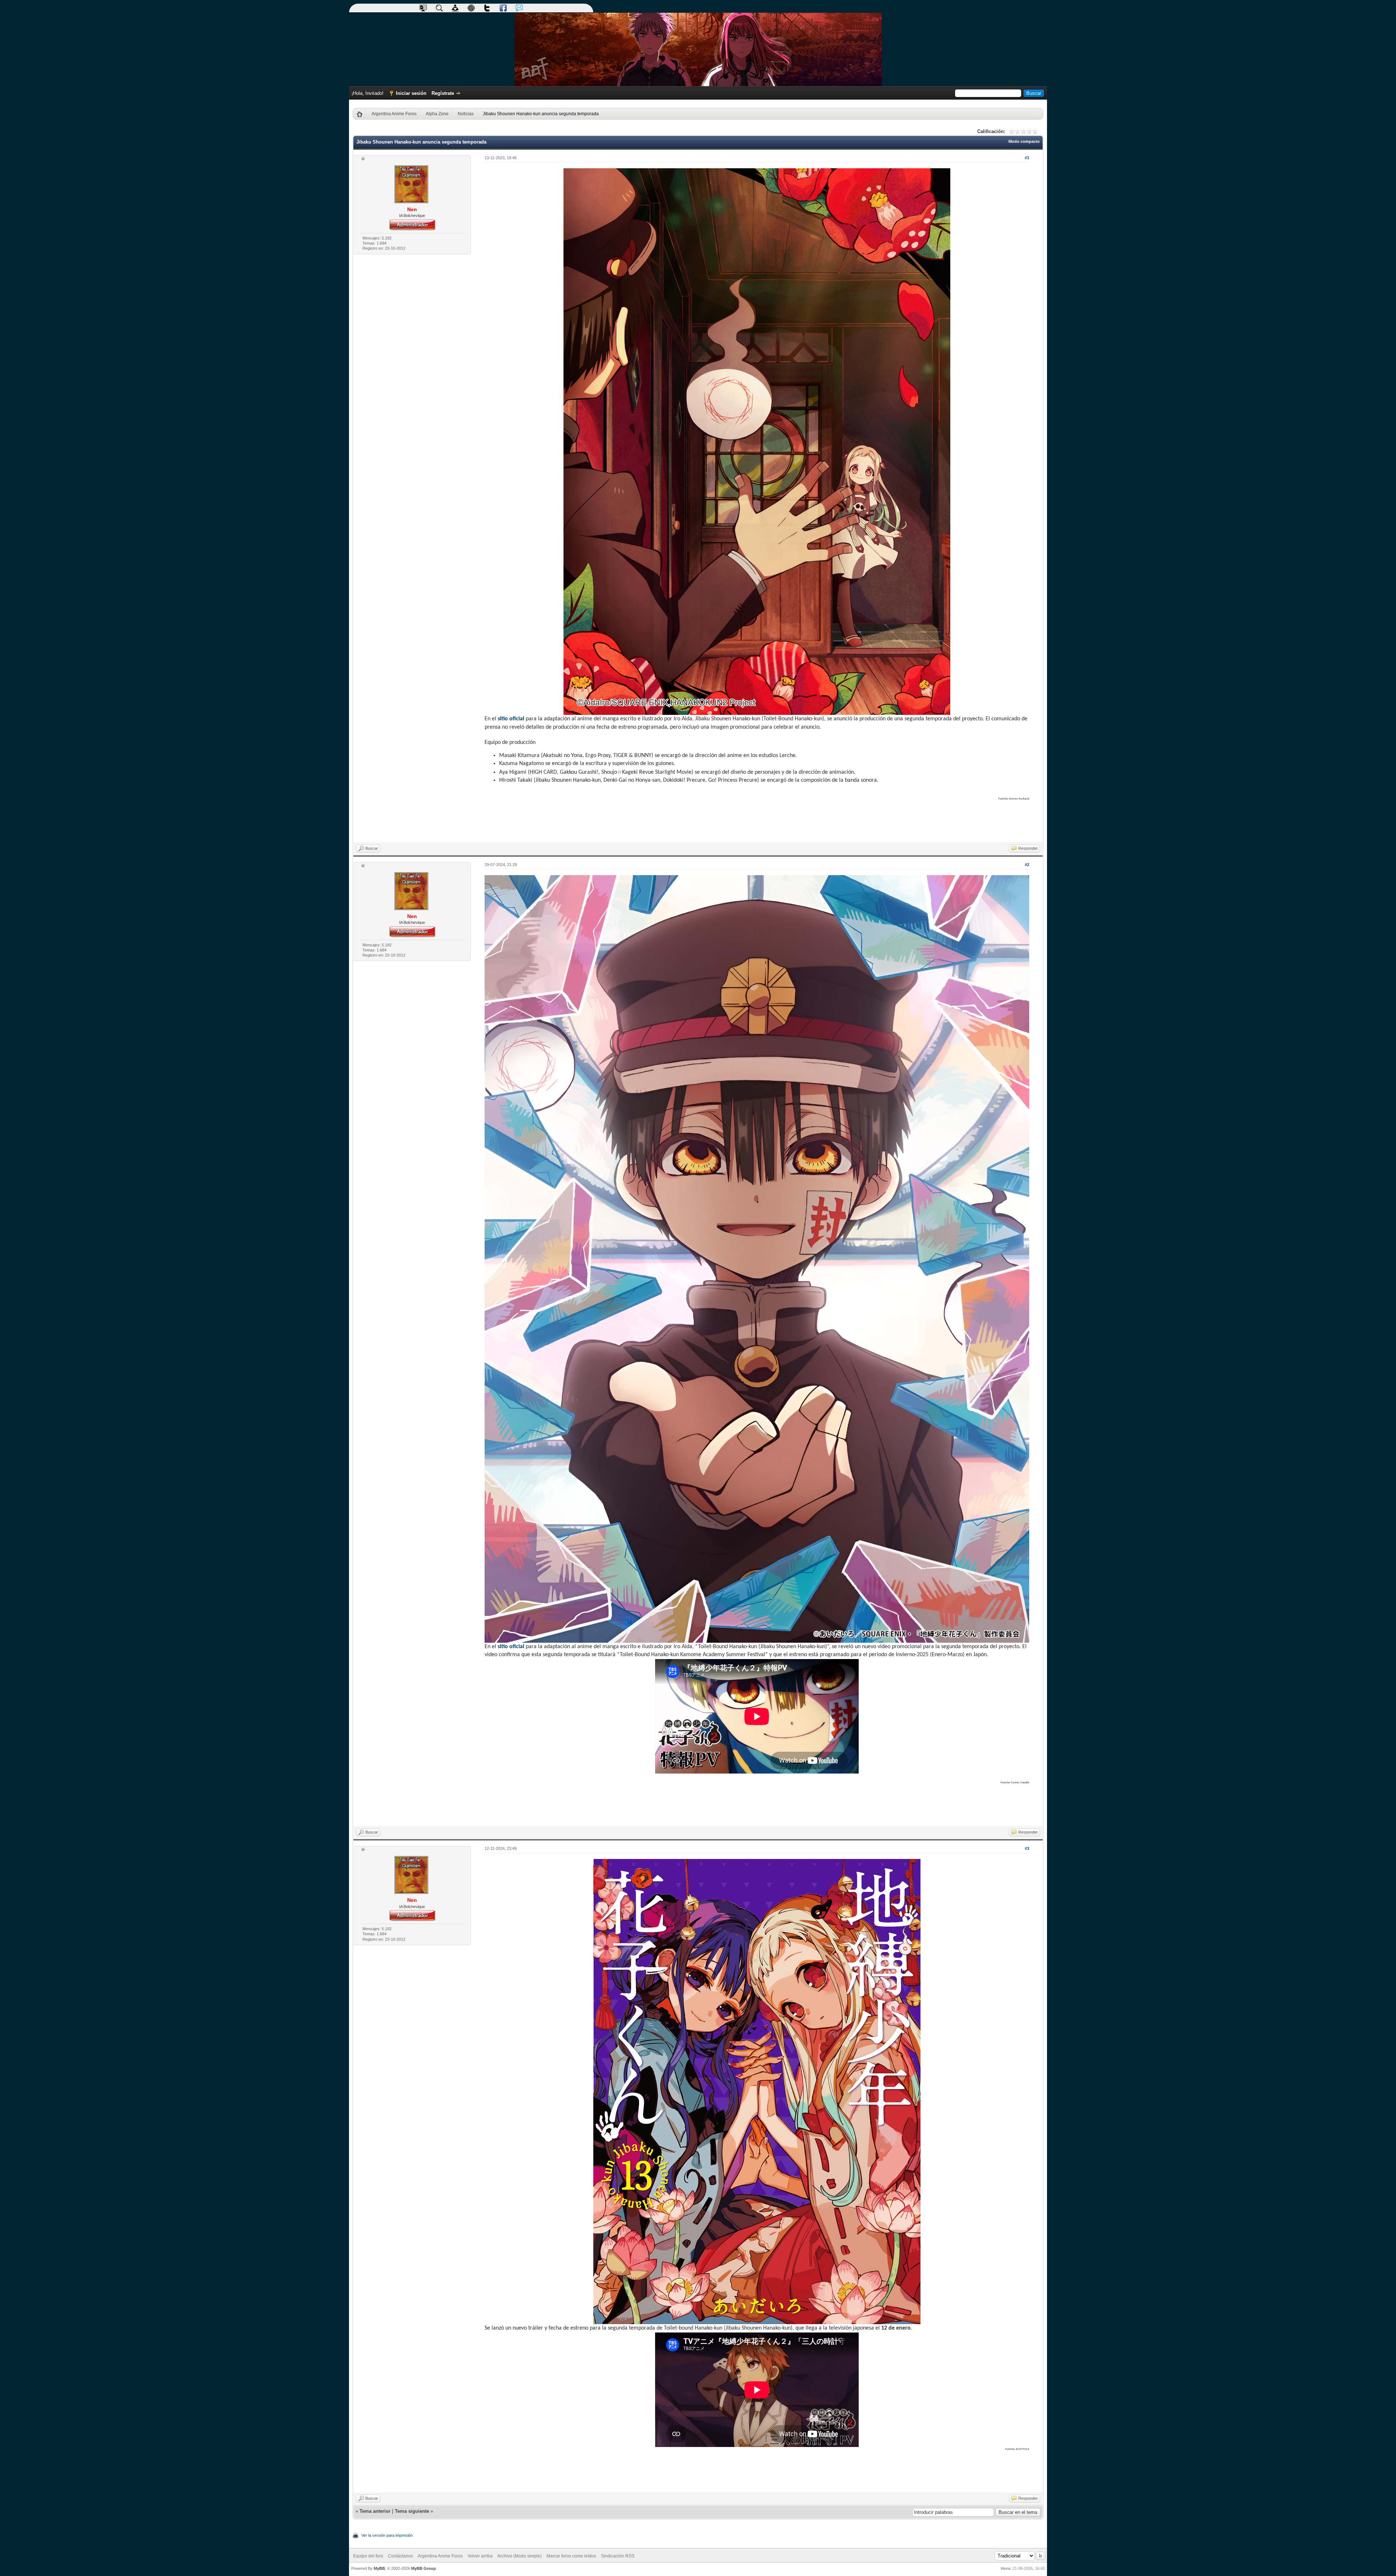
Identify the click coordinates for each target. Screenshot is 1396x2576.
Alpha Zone (437, 114)
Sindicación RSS (618, 2556)
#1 (1027, 158)
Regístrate (443, 93)
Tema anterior (375, 2511)
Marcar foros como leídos (571, 2556)
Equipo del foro (368, 2556)
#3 (1027, 1848)
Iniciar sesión (411, 93)
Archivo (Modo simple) (520, 2556)
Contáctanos (400, 2556)
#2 (1027, 865)
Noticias (466, 114)
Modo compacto (1024, 141)
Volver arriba (480, 2556)
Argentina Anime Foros (394, 114)
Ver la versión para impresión (387, 2535)
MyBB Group (424, 2568)
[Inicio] (362, 114)
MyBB (379, 2568)
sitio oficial (511, 719)
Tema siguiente (412, 2511)
